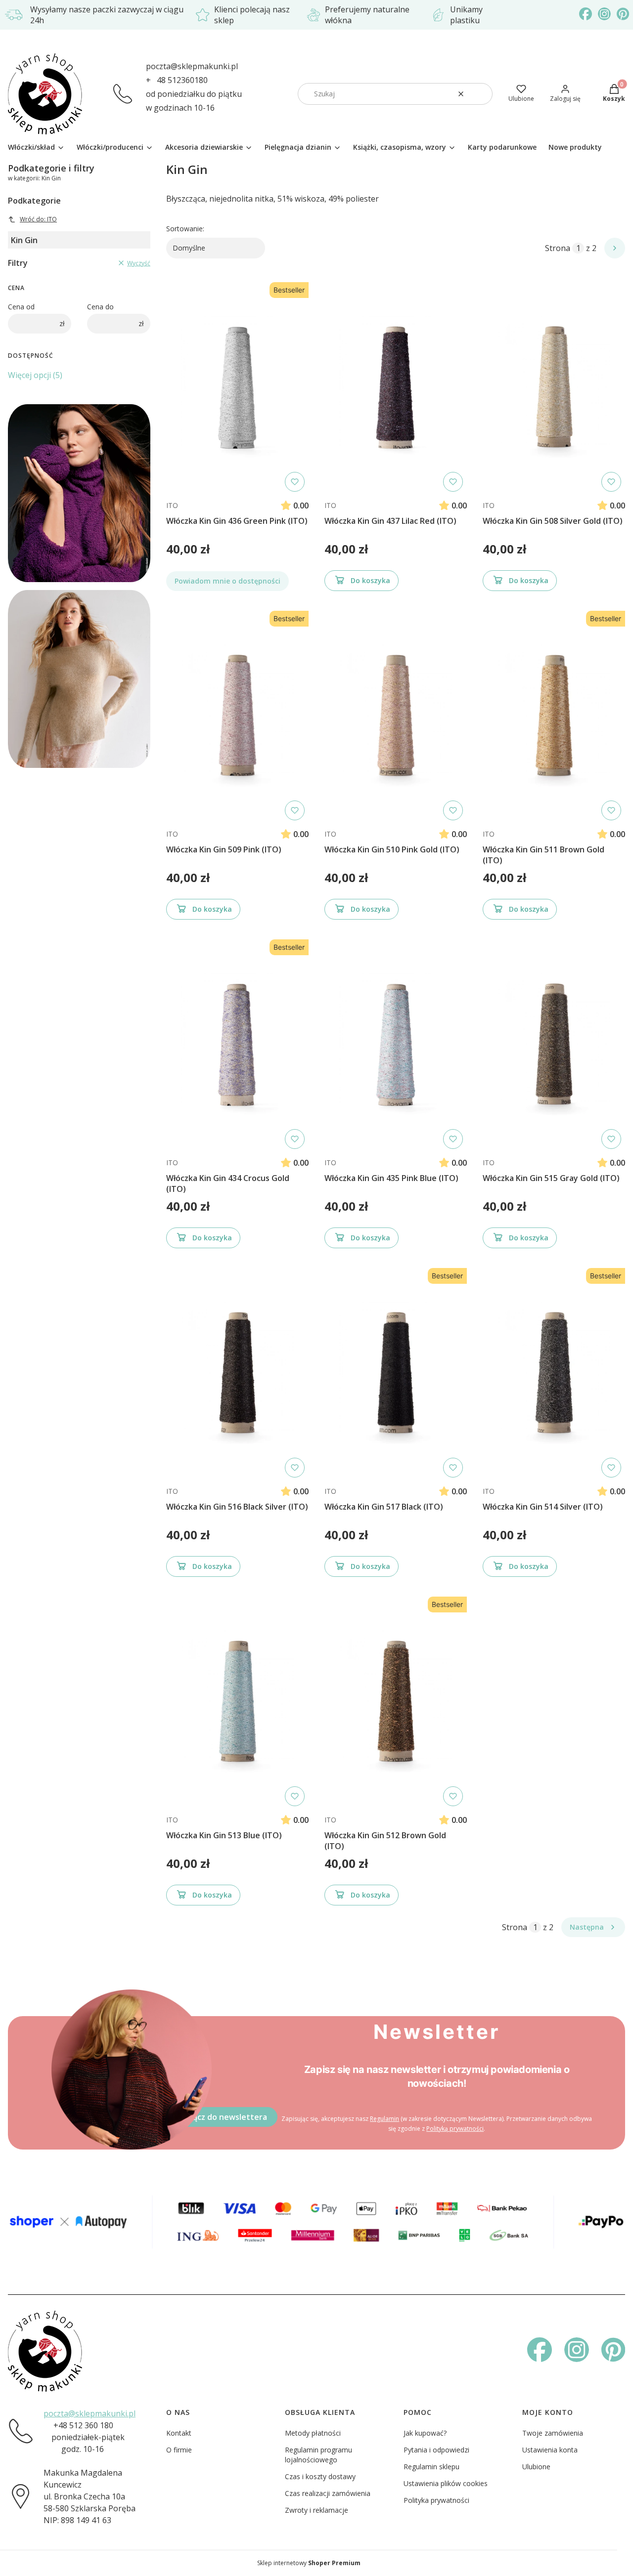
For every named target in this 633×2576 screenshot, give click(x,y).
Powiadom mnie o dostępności (227, 581)
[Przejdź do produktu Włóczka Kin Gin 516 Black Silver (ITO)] (237, 1373)
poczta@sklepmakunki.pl (192, 66)
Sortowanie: (185, 229)
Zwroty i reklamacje (316, 2510)
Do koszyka (370, 580)
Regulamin (384, 2119)
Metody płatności (313, 2433)
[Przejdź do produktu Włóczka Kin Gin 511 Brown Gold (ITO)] (554, 716)
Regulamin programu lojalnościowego (318, 2455)
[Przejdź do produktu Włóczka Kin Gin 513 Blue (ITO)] (237, 1701)
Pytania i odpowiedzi (436, 2450)
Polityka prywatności (436, 2500)
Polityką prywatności (455, 2129)
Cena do (100, 307)
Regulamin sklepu (431, 2467)
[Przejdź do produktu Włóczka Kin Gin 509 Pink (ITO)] (237, 716)
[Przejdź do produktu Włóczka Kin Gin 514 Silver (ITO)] (554, 1373)
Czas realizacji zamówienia (328, 2493)
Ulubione (536, 2467)
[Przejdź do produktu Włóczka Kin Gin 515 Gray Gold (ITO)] (554, 1044)
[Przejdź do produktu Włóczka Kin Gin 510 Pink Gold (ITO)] (396, 716)
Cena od (21, 307)
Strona (558, 248)
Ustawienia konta (550, 2450)
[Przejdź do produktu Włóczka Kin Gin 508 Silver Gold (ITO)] (554, 387)
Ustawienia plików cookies (446, 2483)
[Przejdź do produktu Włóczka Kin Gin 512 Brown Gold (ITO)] (396, 1701)
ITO (172, 505)
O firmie (179, 2450)
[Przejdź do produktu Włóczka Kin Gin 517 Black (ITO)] (396, 1373)
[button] (481, 94)
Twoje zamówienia (553, 2433)
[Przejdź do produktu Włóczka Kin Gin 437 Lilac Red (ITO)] (396, 387)
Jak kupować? (425, 2433)
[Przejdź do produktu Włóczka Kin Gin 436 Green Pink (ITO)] (237, 387)
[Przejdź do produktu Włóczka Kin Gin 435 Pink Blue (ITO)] (396, 1044)
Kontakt (179, 2433)
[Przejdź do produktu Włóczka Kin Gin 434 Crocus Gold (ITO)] (237, 1044)
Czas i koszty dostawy (320, 2476)
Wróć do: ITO (38, 219)
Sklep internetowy (309, 2563)
